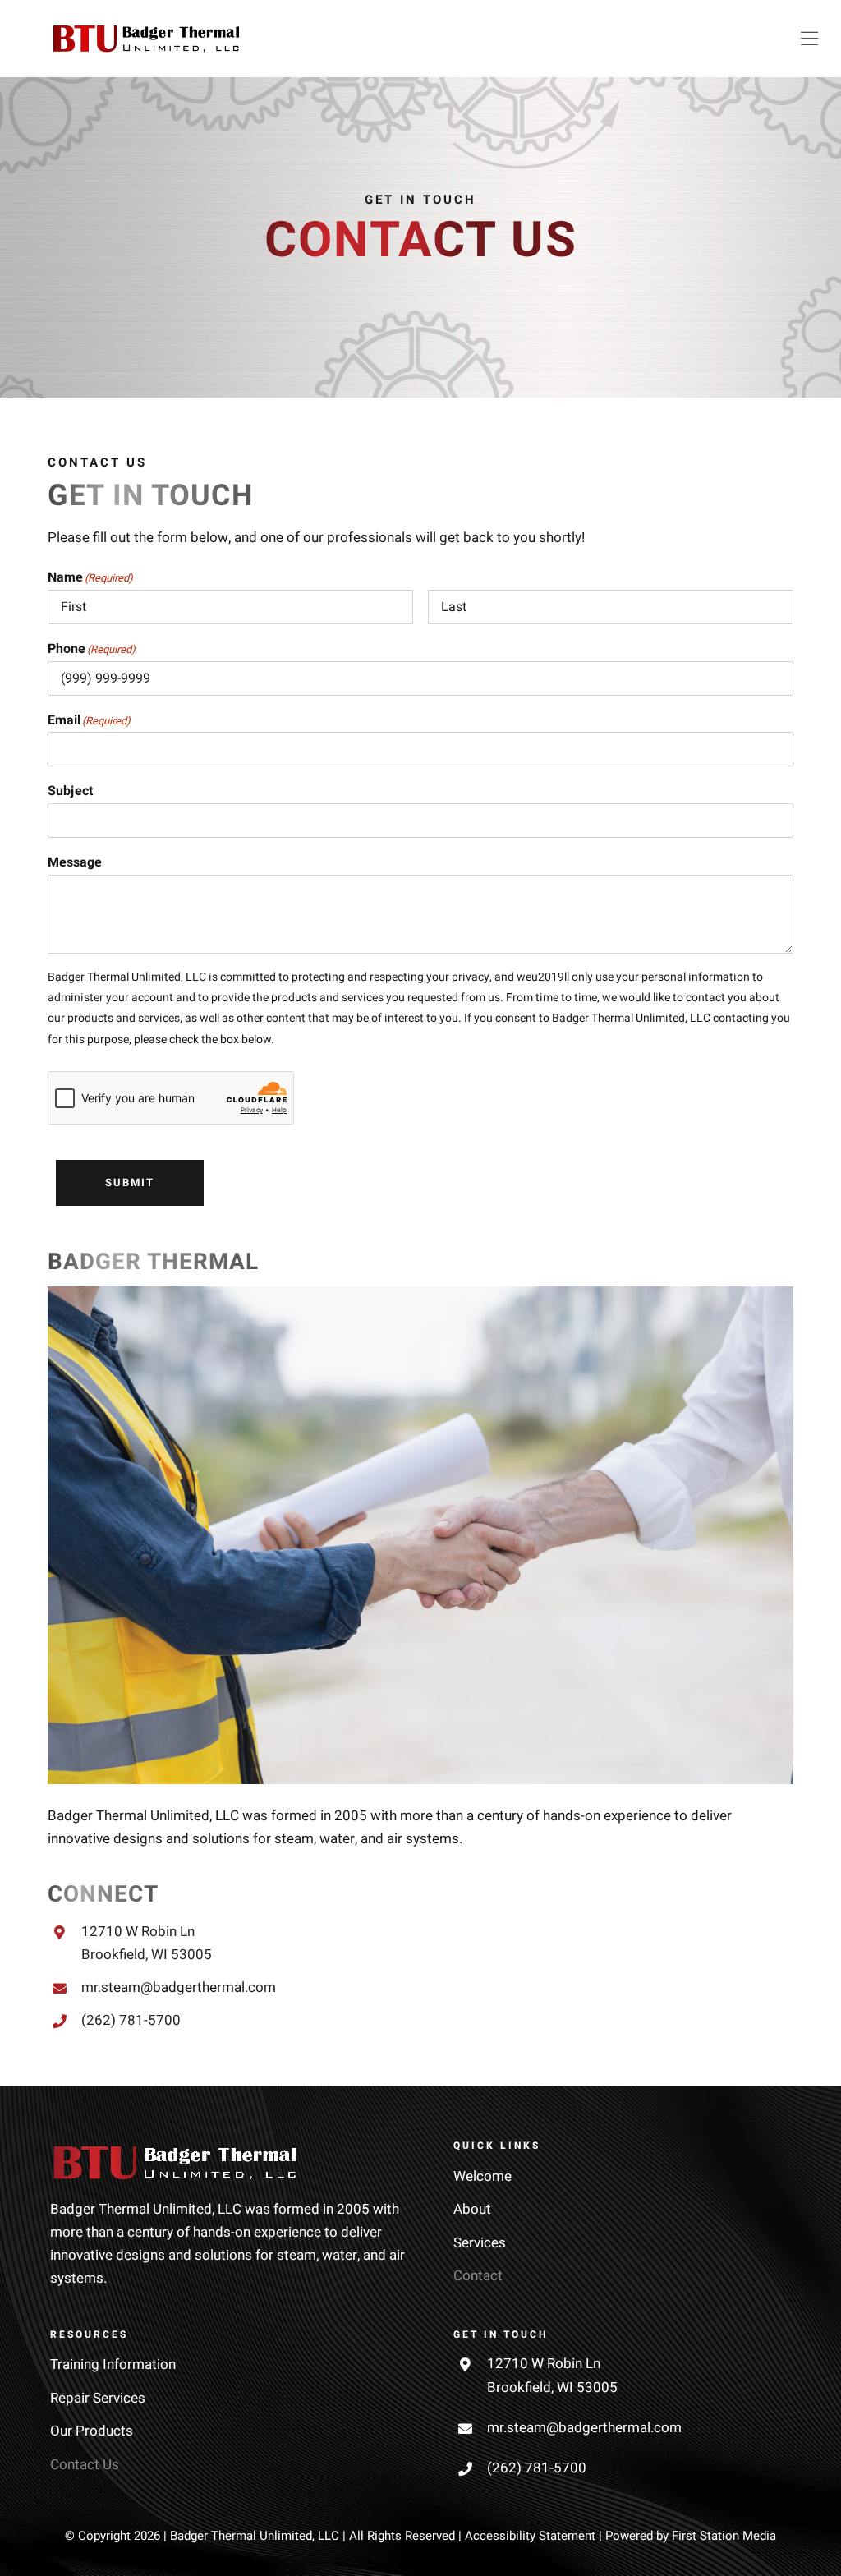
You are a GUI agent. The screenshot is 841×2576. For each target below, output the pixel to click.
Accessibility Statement (530, 2536)
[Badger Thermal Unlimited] (146, 32)
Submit (130, 1182)
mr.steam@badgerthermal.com (179, 1987)
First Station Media (724, 2536)
